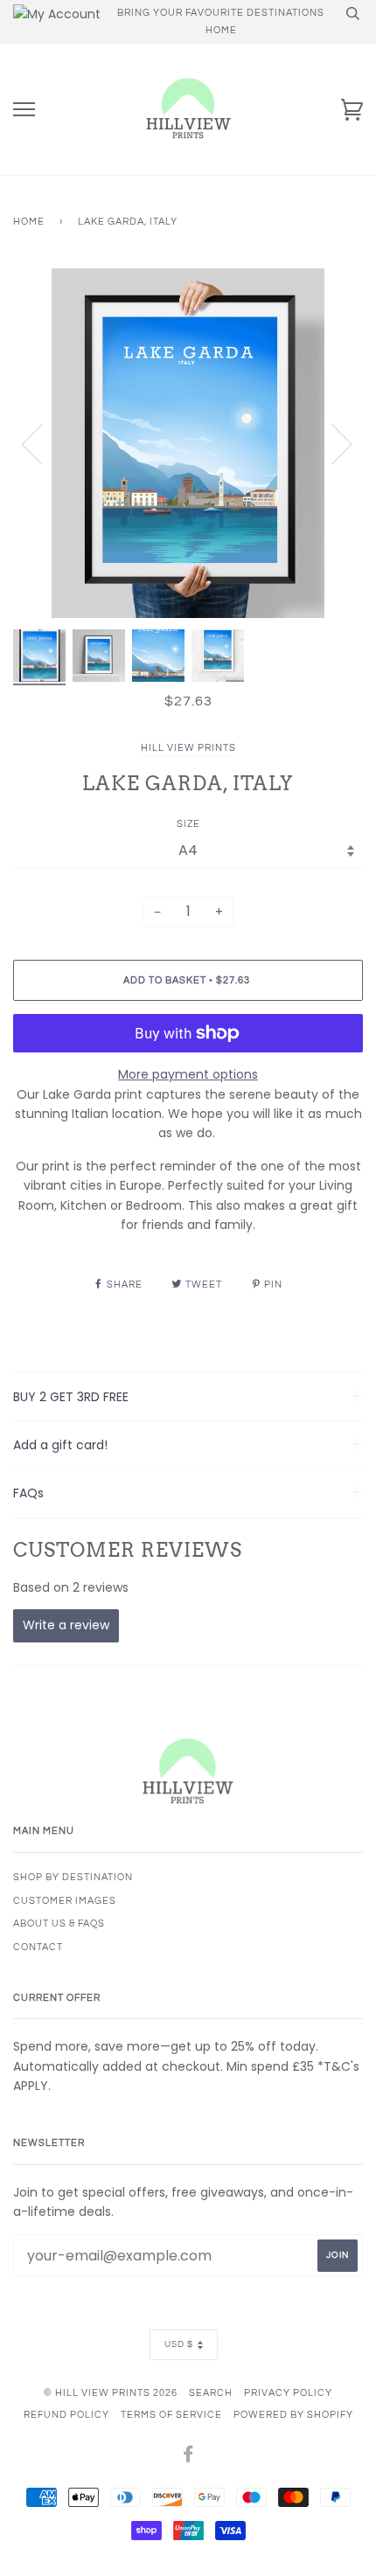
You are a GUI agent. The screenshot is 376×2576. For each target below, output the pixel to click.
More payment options (188, 1074)
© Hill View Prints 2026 (111, 2393)
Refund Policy (66, 2415)
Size (188, 824)
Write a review (66, 1625)
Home (29, 222)
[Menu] (24, 110)
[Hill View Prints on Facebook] (188, 2458)
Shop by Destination (73, 1877)
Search (211, 2393)
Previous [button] (43, 443)
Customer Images (65, 1901)
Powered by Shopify (293, 2415)
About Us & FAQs (59, 1923)
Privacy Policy (288, 2393)
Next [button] (331, 443)
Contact (38, 1947)
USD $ (179, 2344)
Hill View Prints (188, 748)
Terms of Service (171, 2415)
